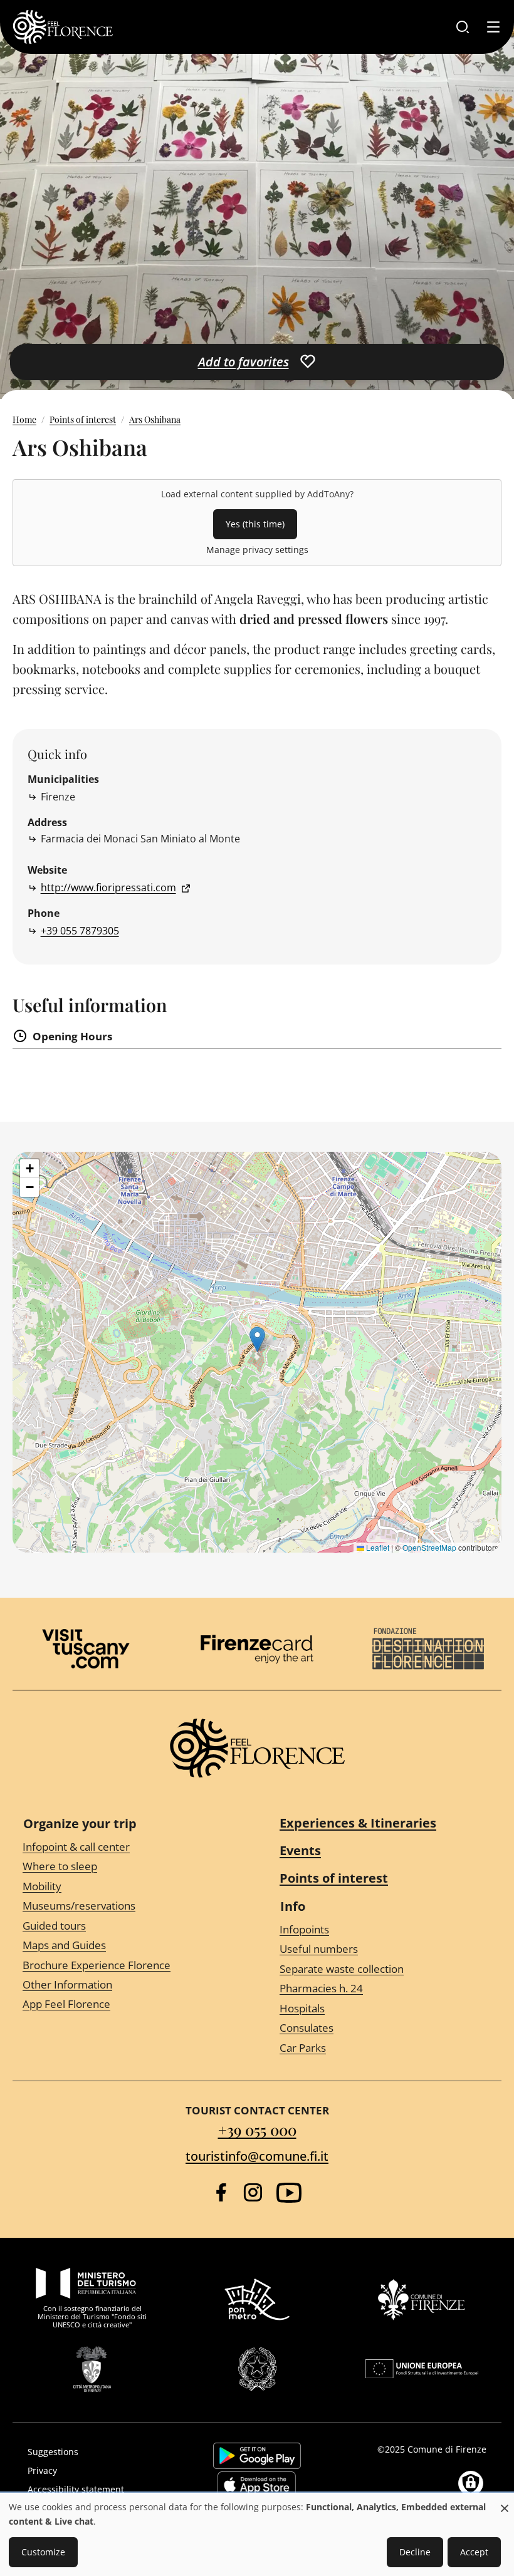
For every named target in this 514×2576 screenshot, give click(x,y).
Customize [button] (43, 2552)
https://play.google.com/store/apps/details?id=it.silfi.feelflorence (257, 2456)
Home (24, 419)
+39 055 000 (257, 2129)
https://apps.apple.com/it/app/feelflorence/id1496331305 (257, 2485)
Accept (474, 2552)
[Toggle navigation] (493, 27)
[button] (257, 1339)
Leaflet (377, 1547)
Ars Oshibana (155, 419)
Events (300, 1850)
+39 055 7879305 (80, 931)
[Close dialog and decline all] (505, 2502)
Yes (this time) (255, 524)
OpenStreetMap (429, 1547)
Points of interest (83, 419)
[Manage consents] (471, 2483)
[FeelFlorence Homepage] (63, 27)
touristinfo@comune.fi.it (257, 2156)
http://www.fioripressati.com (108, 887)
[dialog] (257, 2535)
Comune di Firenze (447, 2449)
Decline (415, 2552)
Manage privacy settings (257, 550)
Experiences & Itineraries (358, 1823)
